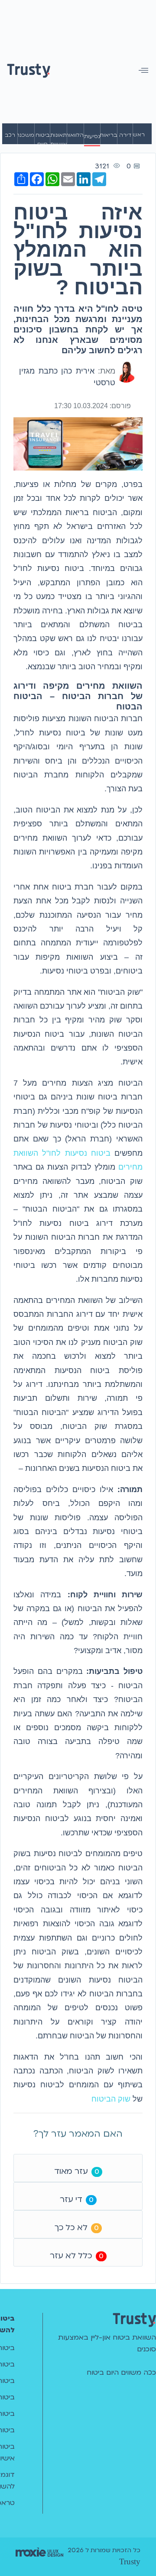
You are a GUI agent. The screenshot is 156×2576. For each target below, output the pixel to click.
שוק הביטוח (111, 2099)
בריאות (109, 135)
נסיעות (92, 136)
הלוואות (75, 135)
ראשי (138, 135)
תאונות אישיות (58, 140)
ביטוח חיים (42, 140)
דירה (125, 135)
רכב (10, 135)
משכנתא (26, 135)
